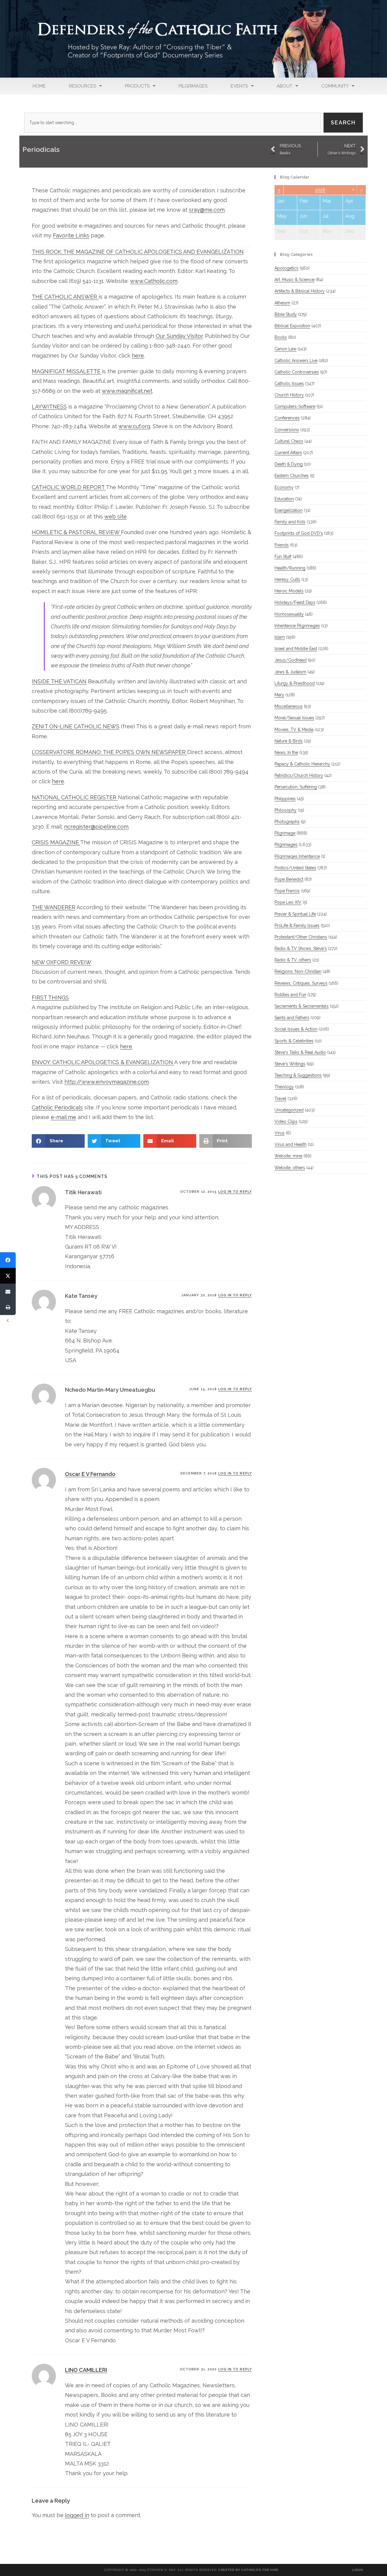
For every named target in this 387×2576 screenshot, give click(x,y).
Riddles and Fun (290, 995)
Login (358, 2570)
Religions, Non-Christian (298, 971)
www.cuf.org (134, 426)
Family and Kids (290, 522)
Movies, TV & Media (294, 730)
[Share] (8, 1260)
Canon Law (285, 349)
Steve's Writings (290, 1064)
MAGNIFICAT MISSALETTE (67, 371)
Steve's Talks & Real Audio (300, 1052)
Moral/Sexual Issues (294, 718)
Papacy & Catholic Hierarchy (302, 764)
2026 (320, 190)
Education (284, 499)
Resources (83, 86)
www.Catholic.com (154, 281)
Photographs (287, 822)
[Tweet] (8, 1276)
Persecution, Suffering (296, 787)
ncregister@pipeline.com (96, 827)
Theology (284, 1087)
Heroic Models (289, 591)
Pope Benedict (289, 879)
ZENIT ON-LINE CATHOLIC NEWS (76, 726)
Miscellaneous (289, 706)
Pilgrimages (193, 86)
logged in (77, 2515)
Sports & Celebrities (294, 1041)
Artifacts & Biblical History (300, 291)
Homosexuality (289, 614)
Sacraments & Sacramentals (302, 1006)
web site (115, 516)
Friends (282, 545)
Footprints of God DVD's (299, 533)
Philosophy (286, 810)
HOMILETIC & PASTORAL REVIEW (76, 532)
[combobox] (173, 123)
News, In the (286, 752)
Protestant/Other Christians (301, 937)
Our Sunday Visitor (179, 336)
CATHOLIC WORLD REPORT (69, 487)
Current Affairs (288, 453)
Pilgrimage (285, 833)
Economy (284, 487)
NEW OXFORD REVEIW (62, 962)
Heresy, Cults (287, 579)
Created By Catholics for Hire (249, 2570)
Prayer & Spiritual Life (295, 914)
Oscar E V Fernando (90, 1474)
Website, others (290, 1168)
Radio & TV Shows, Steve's (301, 948)
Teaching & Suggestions (298, 1075)
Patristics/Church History (299, 775)
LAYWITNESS (49, 407)
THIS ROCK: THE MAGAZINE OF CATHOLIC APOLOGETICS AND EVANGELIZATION (138, 252)
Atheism (282, 303)
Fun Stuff (283, 557)
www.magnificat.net (127, 391)
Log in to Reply (235, 1192)
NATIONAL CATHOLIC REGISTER (75, 797)
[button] (58, 1141)
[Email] (8, 1291)
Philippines (285, 799)
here (138, 356)
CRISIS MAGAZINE (56, 842)
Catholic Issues (289, 383)
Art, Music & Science (294, 280)
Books (281, 337)
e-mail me (63, 1117)
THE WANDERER (54, 907)
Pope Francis (287, 891)
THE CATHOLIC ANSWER (65, 297)
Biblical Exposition (292, 326)
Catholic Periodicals (57, 1107)
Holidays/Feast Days (295, 602)
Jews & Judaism (290, 672)
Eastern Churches (292, 476)
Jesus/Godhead (291, 660)
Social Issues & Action (296, 1029)
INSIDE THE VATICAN (59, 681)
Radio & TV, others (293, 960)
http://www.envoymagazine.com (107, 1082)
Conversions (287, 430)
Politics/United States (295, 868)
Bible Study (286, 314)
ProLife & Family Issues (297, 925)
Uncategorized (289, 1110)
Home (39, 86)
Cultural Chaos (289, 441)
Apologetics (286, 268)
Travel (280, 1099)
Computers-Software (295, 406)
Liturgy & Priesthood (295, 683)
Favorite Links (71, 235)
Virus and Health (291, 1144)
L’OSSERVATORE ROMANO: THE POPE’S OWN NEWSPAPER (109, 752)
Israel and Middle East (296, 649)
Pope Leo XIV (288, 902)
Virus (280, 1133)
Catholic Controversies (297, 372)
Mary (279, 695)
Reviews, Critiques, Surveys (301, 983)
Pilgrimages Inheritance (297, 856)
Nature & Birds (289, 741)
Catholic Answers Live (296, 361)
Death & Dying (289, 464)
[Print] (8, 1307)
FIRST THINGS (50, 998)
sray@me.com (207, 210)
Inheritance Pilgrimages (297, 626)
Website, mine (288, 1156)
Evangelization (289, 510)
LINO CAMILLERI (86, 2370)
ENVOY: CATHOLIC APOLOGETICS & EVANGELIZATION (103, 1062)
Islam (280, 637)
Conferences (287, 418)
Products (137, 86)
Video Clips (286, 1121)
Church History (289, 395)
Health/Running (290, 568)
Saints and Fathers (292, 1018)
